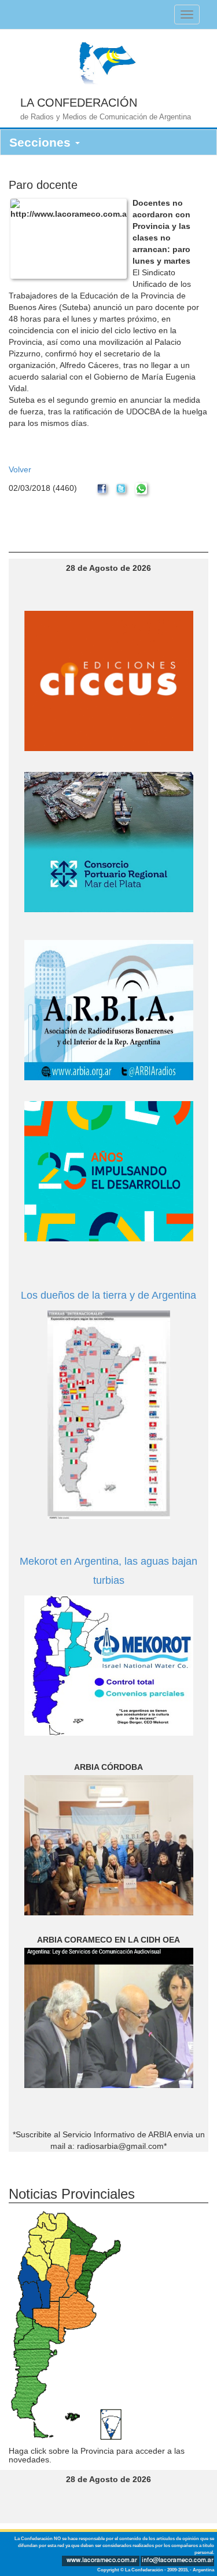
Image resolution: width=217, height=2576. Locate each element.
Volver (20, 469)
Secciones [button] (42, 142)
